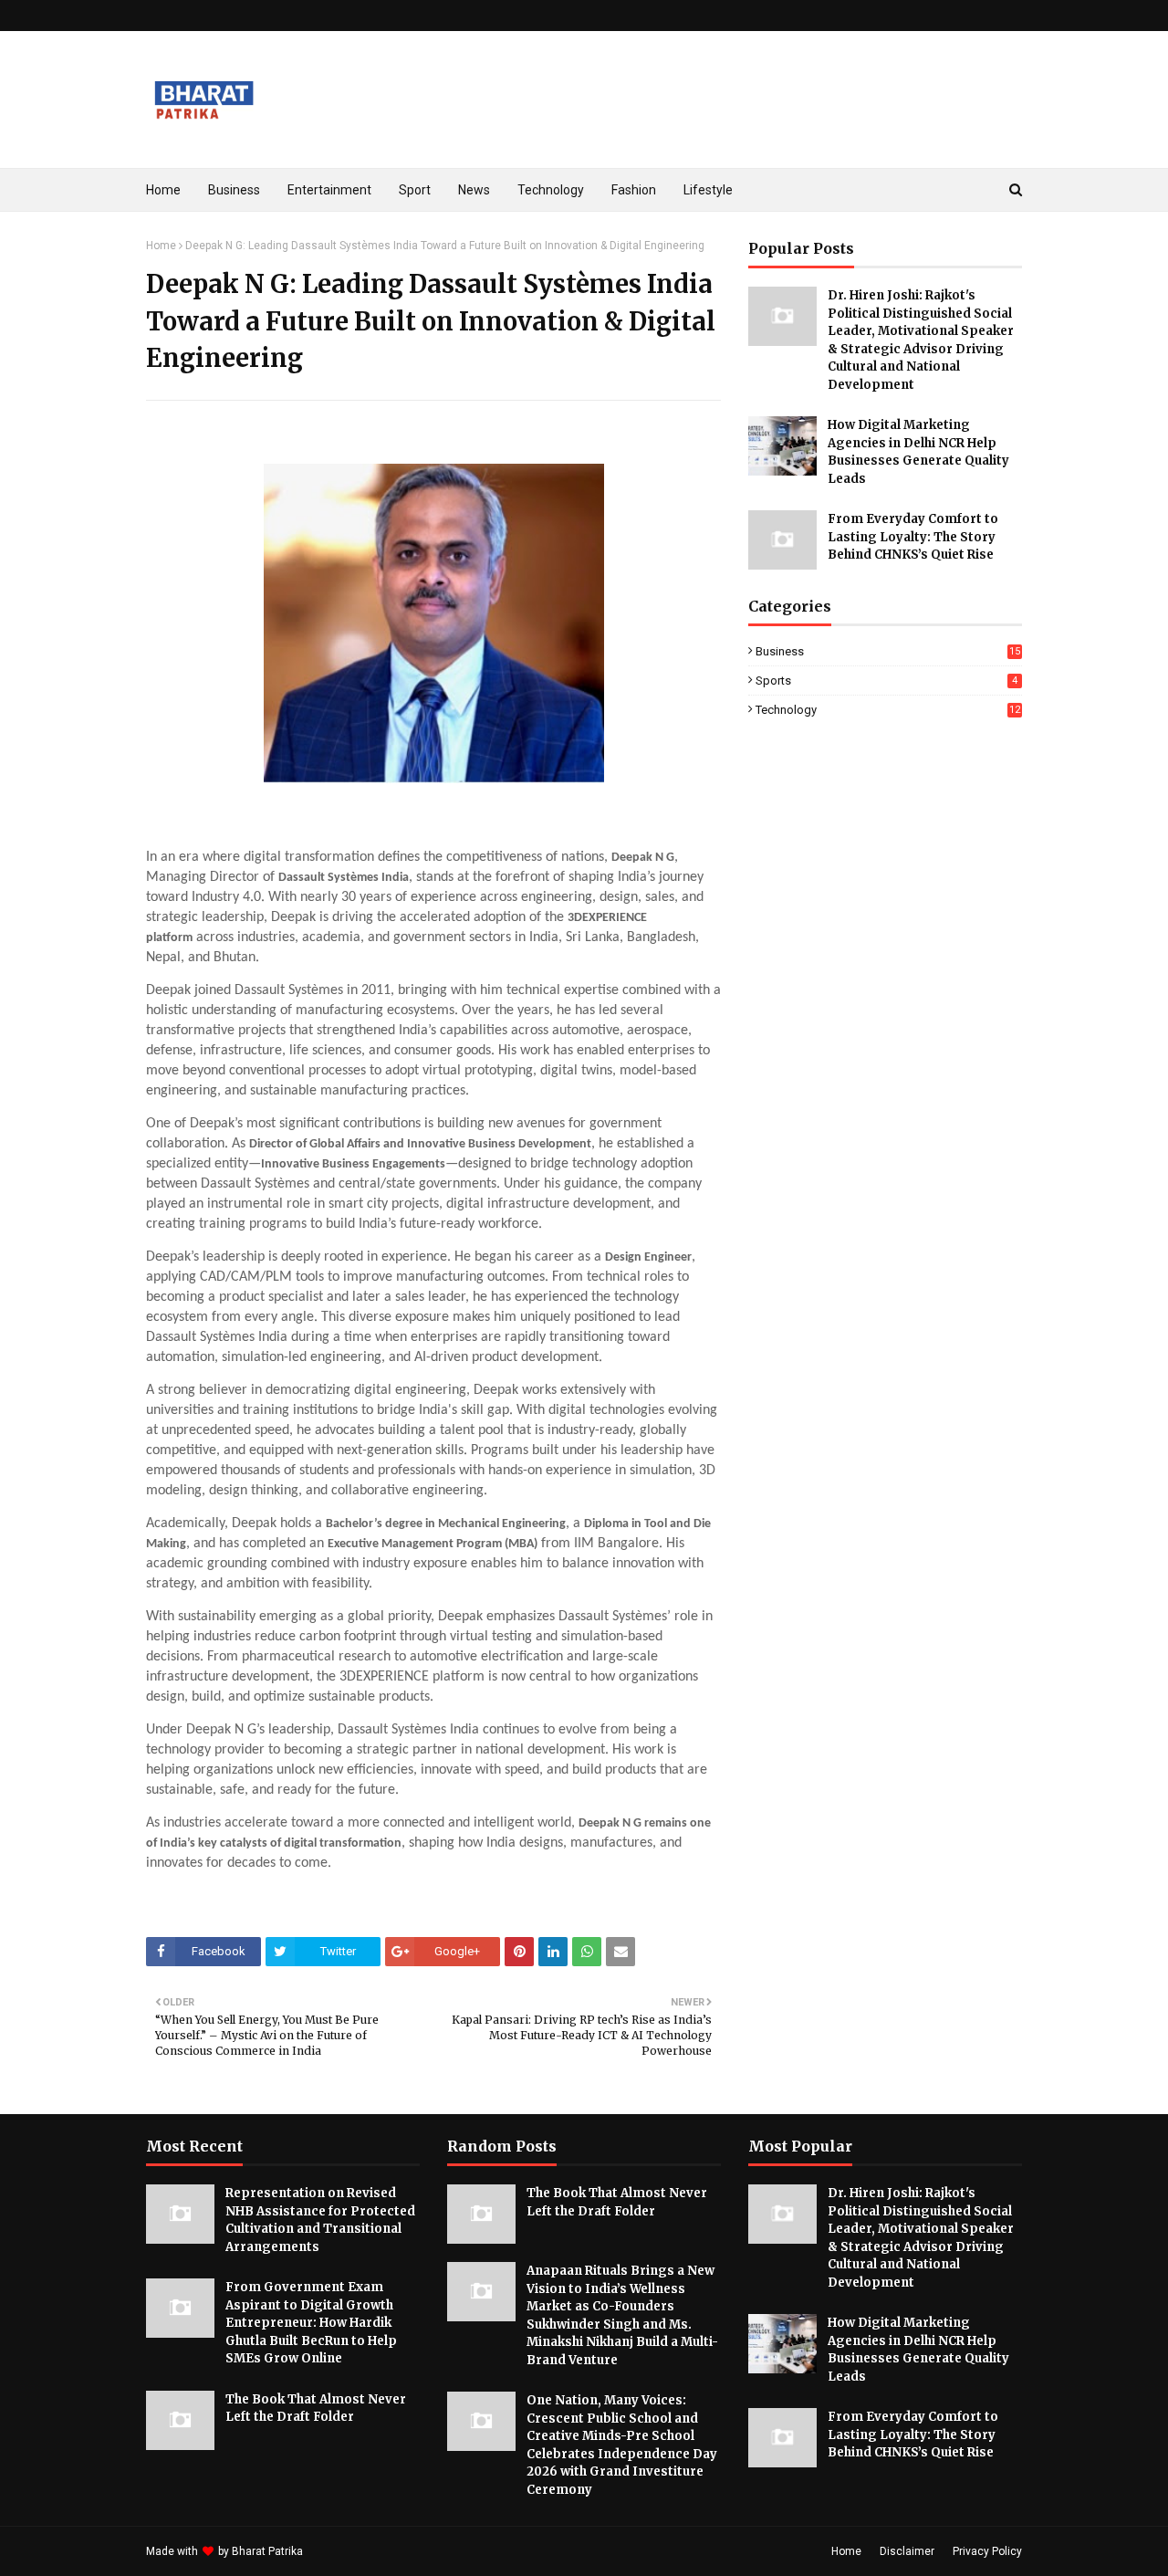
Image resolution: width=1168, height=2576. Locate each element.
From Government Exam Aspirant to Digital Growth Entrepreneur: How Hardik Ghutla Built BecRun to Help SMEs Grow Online (311, 2323)
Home (161, 246)
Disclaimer (907, 2551)
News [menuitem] (474, 190)
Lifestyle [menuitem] (708, 190)
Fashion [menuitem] (634, 190)
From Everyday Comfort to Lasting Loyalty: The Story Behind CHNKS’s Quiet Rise (913, 537)
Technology (888, 710)
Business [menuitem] (234, 190)
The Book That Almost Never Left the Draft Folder (316, 2408)
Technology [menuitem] (551, 190)
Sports (886, 681)
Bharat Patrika (267, 2551)
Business (888, 651)
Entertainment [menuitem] (329, 190)
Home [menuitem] (163, 190)
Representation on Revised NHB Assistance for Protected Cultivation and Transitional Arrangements (320, 2220)
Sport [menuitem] (415, 190)
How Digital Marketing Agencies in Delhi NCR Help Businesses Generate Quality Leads (918, 452)
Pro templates (355, 2551)
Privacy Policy (987, 2551)
